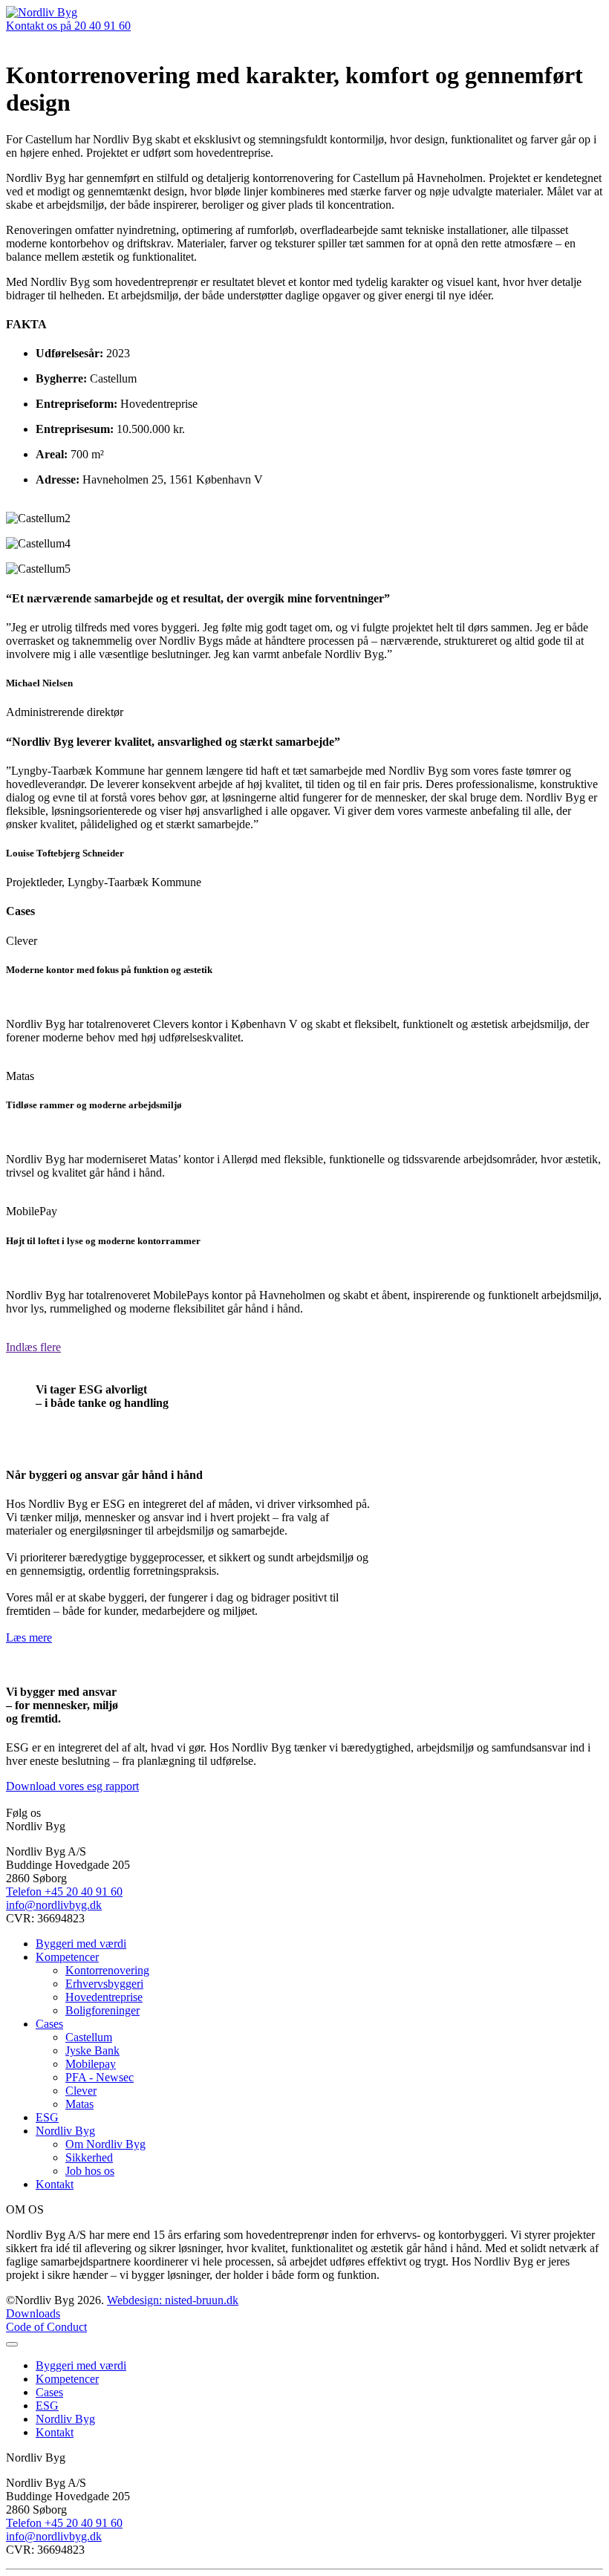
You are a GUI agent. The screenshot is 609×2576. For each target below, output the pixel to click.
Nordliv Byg (65, 2131)
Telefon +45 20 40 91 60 (64, 1892)
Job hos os (90, 2171)
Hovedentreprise (104, 1997)
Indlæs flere (33, 1347)
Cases (49, 2024)
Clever (81, 2091)
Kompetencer (67, 1957)
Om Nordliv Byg (105, 2144)
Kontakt (55, 2184)
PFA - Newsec (100, 2077)
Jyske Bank (92, 2050)
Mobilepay (91, 2064)
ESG (47, 2117)
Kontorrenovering (107, 1970)
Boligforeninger (102, 2010)
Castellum (89, 2037)
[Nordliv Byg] (42, 12)
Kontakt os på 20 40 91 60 (68, 26)
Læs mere (29, 1637)
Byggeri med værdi (81, 1944)
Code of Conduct (46, 2327)
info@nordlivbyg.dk (54, 1905)
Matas (79, 2104)
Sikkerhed (89, 2157)
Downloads (33, 2313)
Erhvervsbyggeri (104, 1984)
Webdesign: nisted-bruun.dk (173, 2300)
